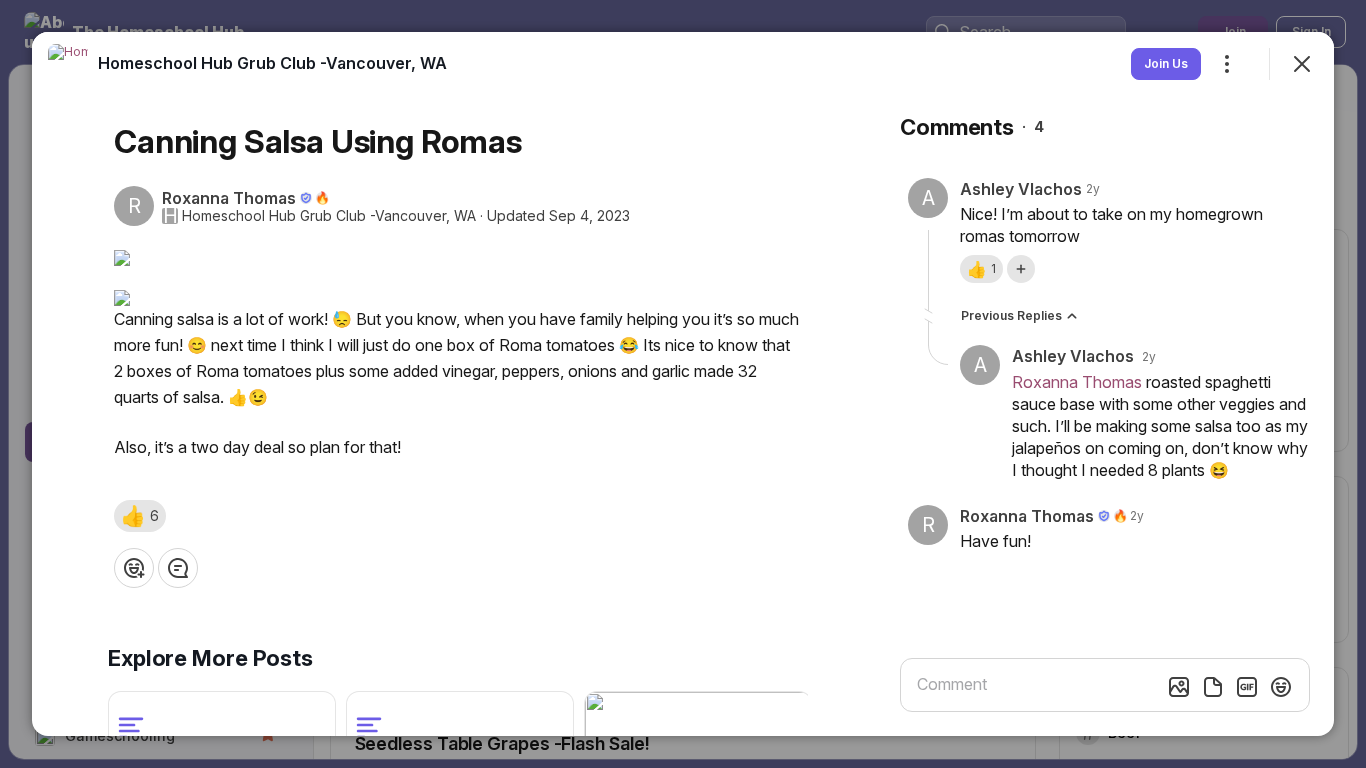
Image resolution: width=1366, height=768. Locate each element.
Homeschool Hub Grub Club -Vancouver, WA (329, 216)
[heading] (272, 63)
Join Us (1166, 63)
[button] (140, 516)
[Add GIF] (1247, 687)
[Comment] (178, 568)
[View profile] (68, 64)
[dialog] (683, 384)
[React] (134, 568)
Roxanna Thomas (1077, 382)
